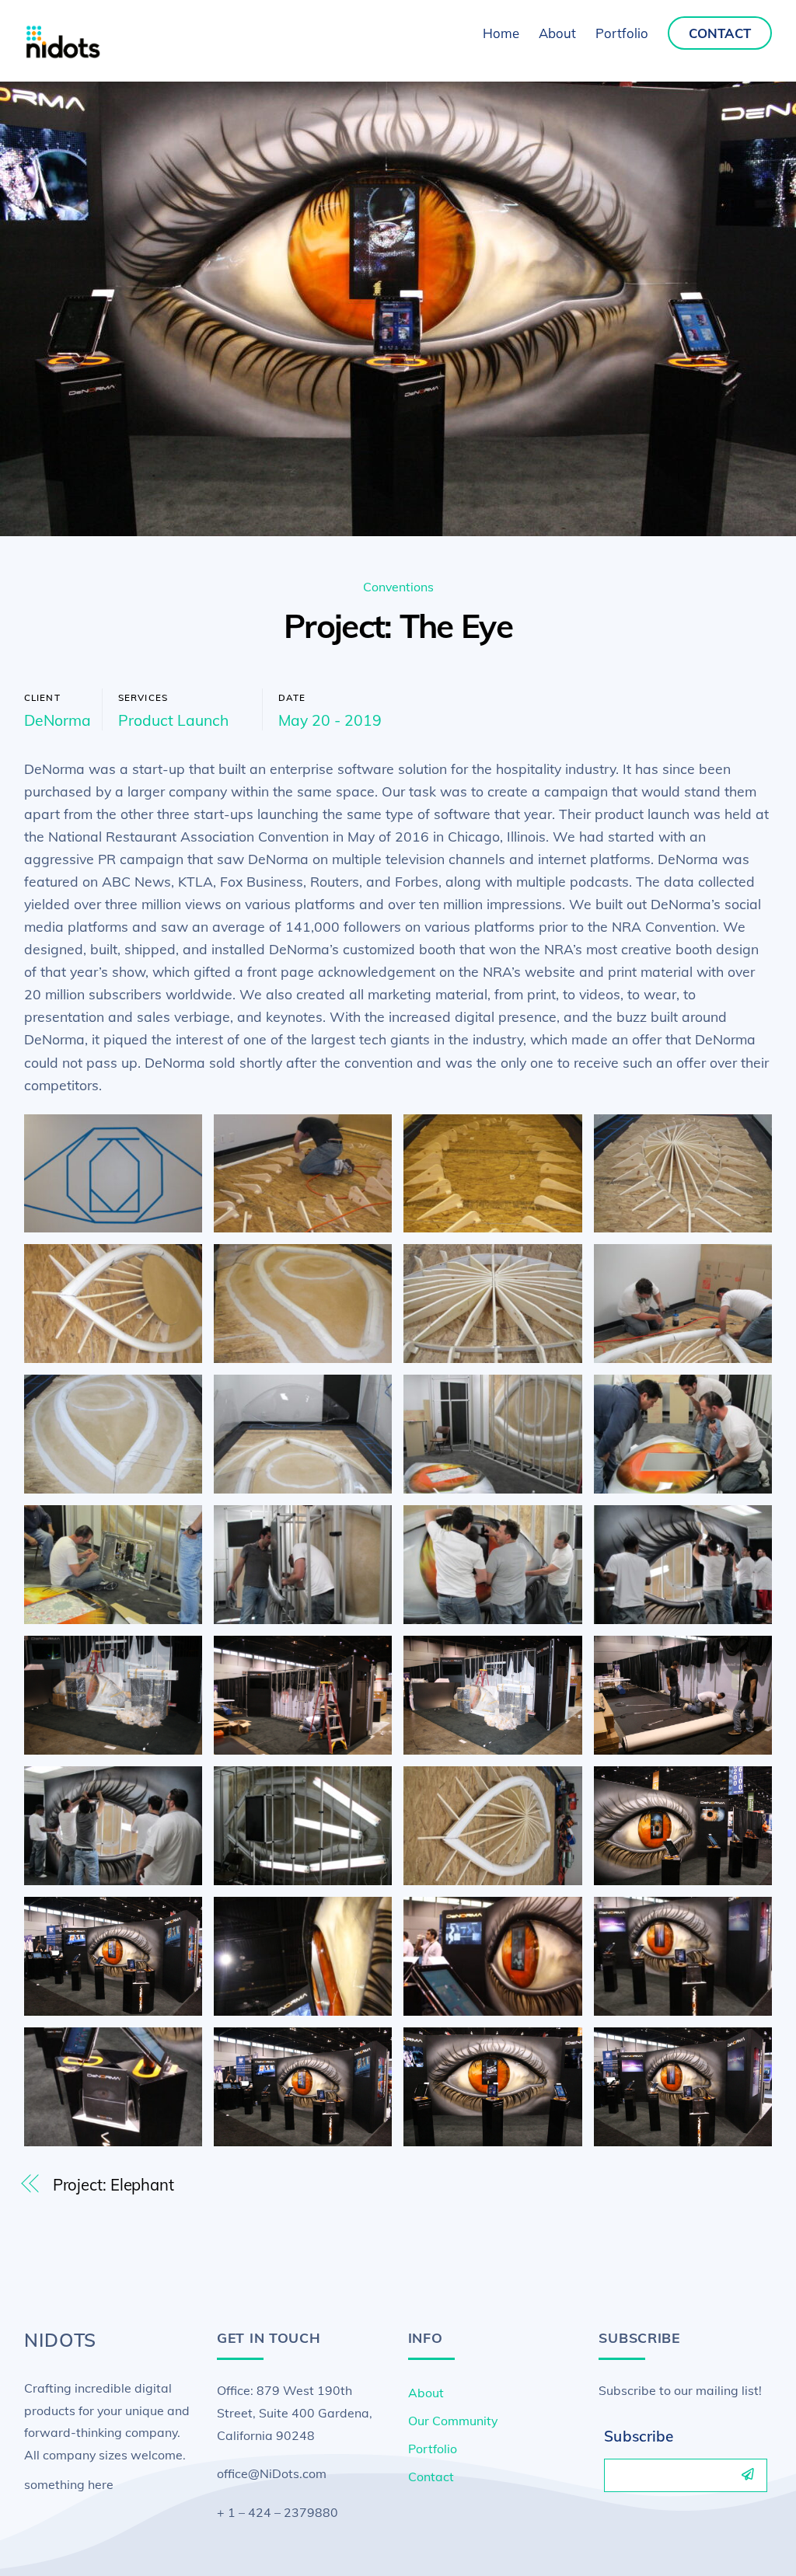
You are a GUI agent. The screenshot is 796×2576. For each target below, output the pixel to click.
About (557, 33)
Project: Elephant (113, 2185)
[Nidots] (63, 54)
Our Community (453, 2421)
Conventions (398, 587)
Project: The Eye (398, 626)
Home (501, 33)
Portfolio (622, 33)
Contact (720, 33)
